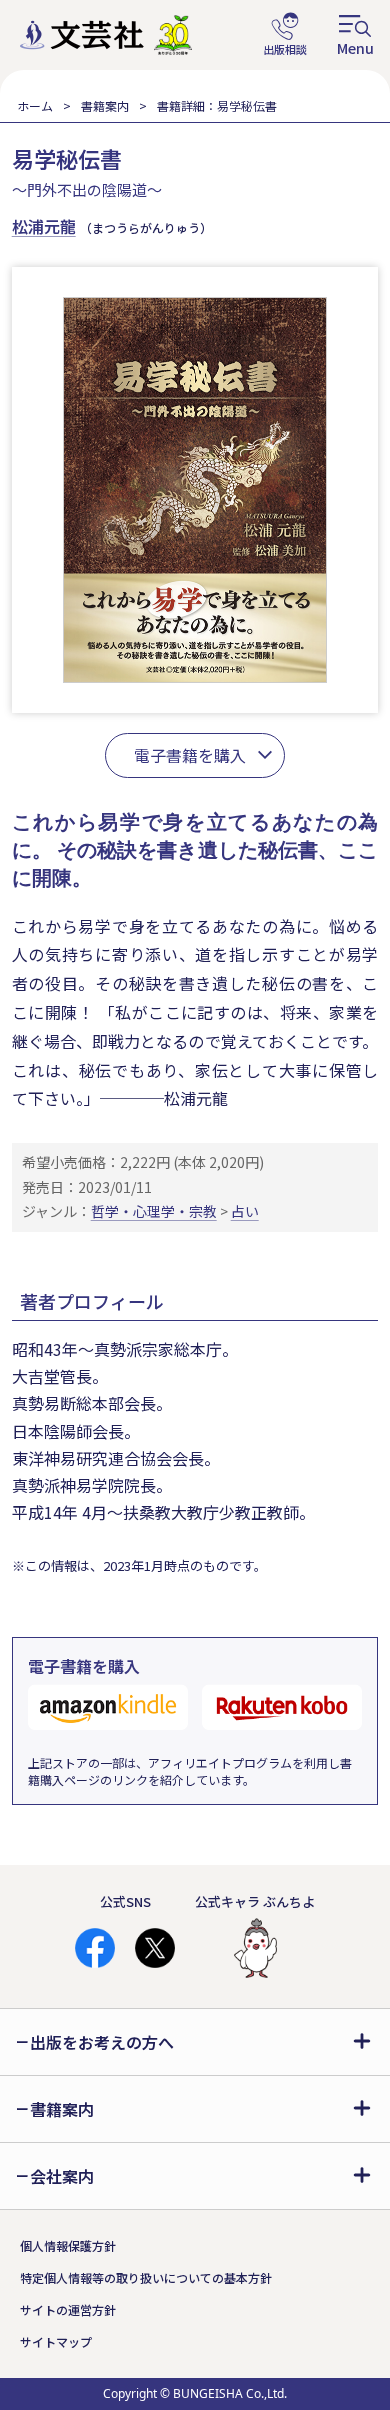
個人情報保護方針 (68, 2245)
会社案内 (62, 2176)
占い (245, 1211)
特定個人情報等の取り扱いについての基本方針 (146, 2277)
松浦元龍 (44, 226)
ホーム (35, 105)
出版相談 (285, 35)
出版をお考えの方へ (102, 2042)
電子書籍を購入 (190, 755)
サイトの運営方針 (68, 2309)
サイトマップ (56, 2341)
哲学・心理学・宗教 (154, 1211)
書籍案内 (105, 105)
